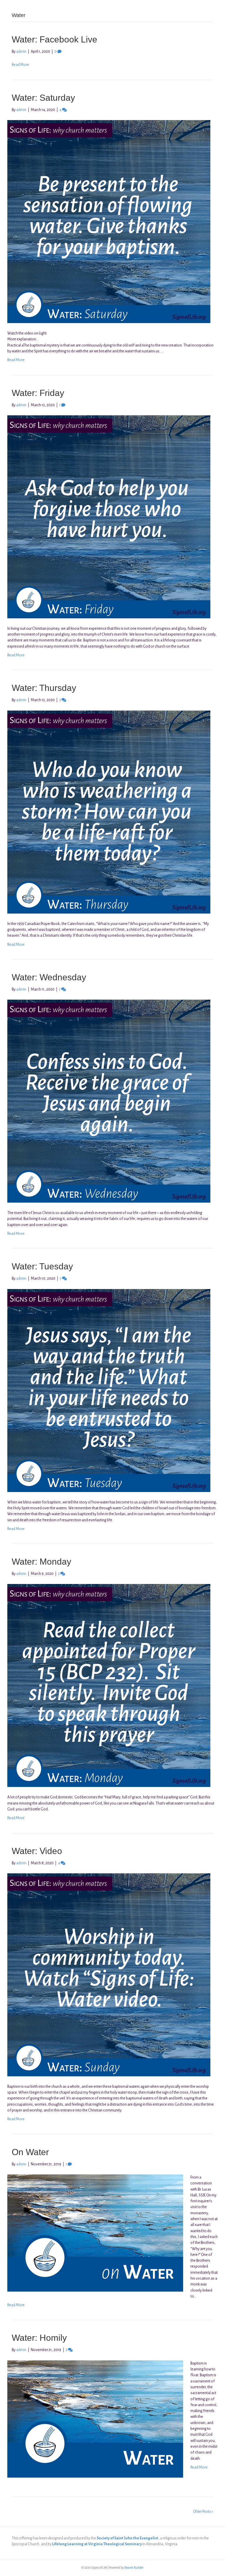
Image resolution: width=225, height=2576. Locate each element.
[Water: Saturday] (109, 221)
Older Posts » (203, 2512)
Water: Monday (41, 1562)
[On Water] (95, 2233)
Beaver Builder (134, 2568)
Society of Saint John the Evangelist (127, 2538)
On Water (30, 2152)
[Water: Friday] (109, 517)
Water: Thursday (44, 688)
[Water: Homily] (95, 2419)
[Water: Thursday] (109, 812)
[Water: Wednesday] (109, 1101)
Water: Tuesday (42, 1266)
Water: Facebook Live (54, 39)
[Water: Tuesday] (109, 1390)
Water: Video (37, 1851)
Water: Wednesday (49, 977)
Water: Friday (38, 393)
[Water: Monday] (109, 1685)
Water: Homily (39, 2338)
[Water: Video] (109, 1975)
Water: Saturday (43, 98)
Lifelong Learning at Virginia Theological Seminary (97, 2544)
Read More (20, 65)
